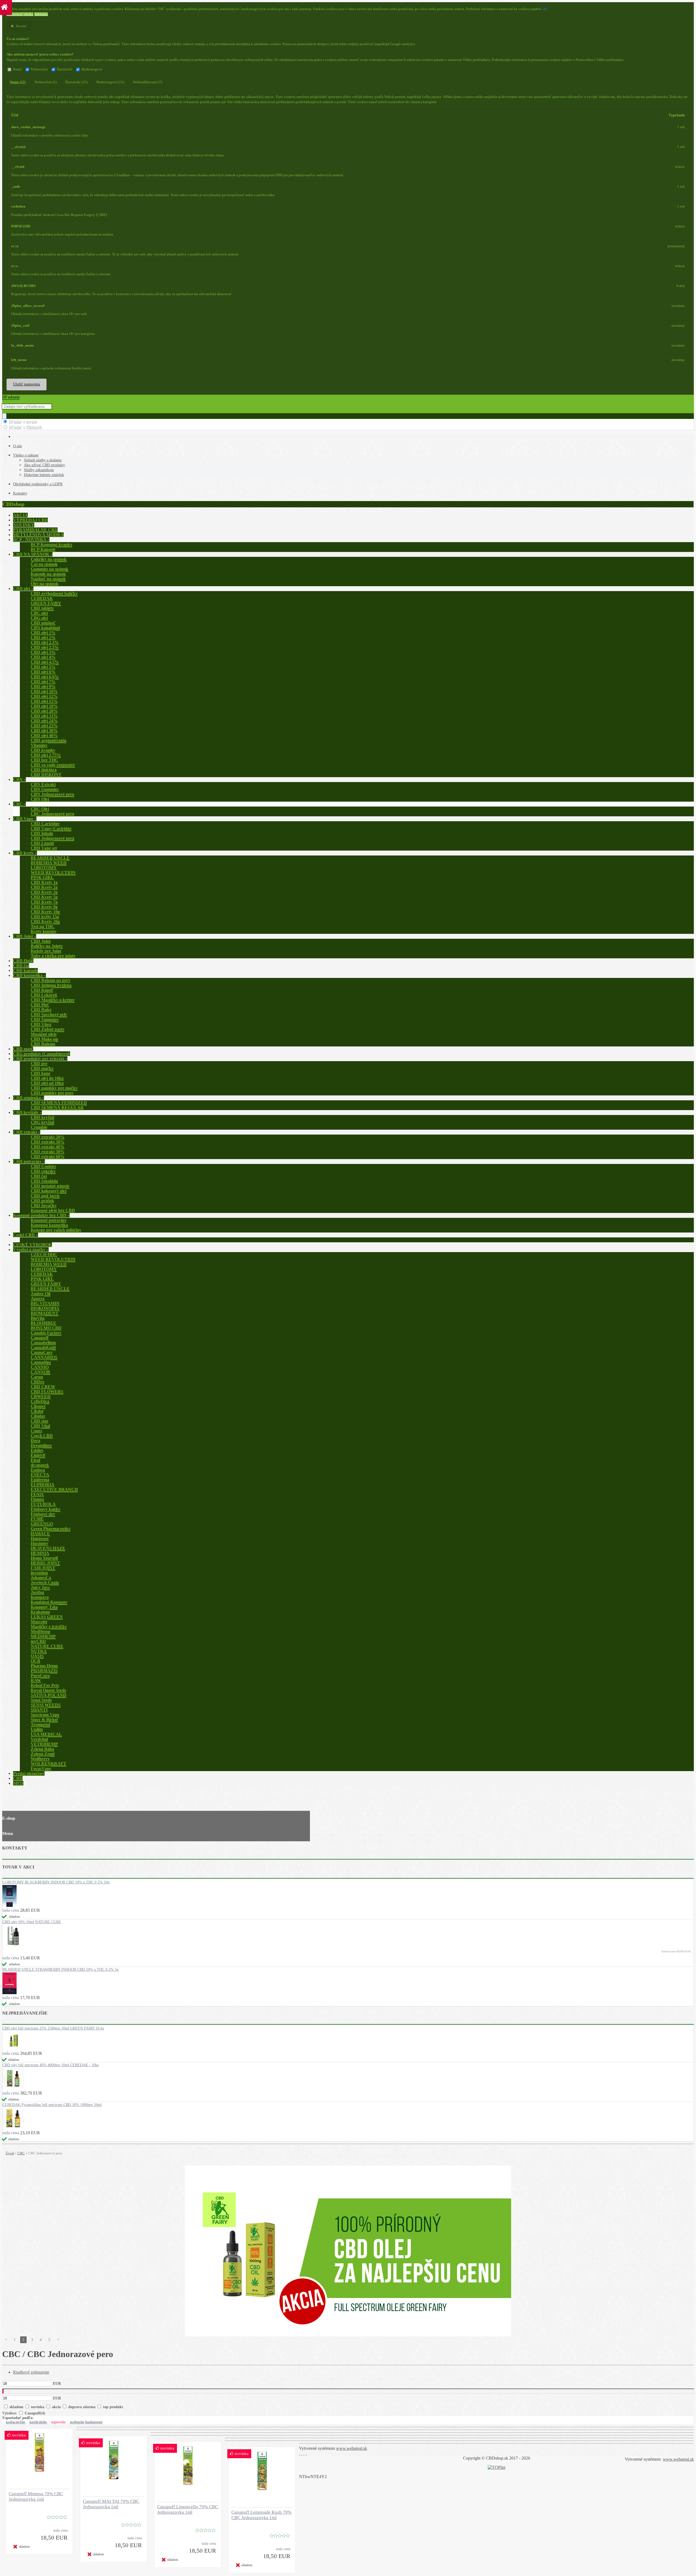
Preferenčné (39, 69)
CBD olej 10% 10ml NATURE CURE (32, 1922)
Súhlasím (41, 14)
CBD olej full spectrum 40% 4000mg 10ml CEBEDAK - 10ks (51, 2065)
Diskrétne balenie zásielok (44, 475)
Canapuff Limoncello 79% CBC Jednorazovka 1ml (188, 2509)
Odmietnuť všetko (20, 14)
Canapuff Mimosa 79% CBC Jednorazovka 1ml (36, 2496)
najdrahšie (39, 2422)
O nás (17, 446)
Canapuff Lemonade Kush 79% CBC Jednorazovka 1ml (261, 2515)
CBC (21, 2153)
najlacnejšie (16, 2422)
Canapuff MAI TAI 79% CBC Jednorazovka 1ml (111, 2504)
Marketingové (92, 69)
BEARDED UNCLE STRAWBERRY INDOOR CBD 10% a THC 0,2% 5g (60, 1970)
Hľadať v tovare (23, 422)
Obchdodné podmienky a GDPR (38, 484)
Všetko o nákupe (26, 455)
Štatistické (65, 69)
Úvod (10, 2153)
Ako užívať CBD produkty (44, 465)
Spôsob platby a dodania (43, 460)
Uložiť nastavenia (27, 384)
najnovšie (59, 2422)
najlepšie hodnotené (86, 2422)
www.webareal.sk (352, 2448)
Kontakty (20, 493)
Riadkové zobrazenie (31, 2372)
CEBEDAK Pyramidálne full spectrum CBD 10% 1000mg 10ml (52, 2105)
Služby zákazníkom (39, 470)
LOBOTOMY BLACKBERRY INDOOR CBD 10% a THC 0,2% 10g (56, 1882)
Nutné (17, 69)
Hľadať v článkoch (25, 427)
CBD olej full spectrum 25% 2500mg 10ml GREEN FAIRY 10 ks (53, 2028)
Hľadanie (11, 397)
